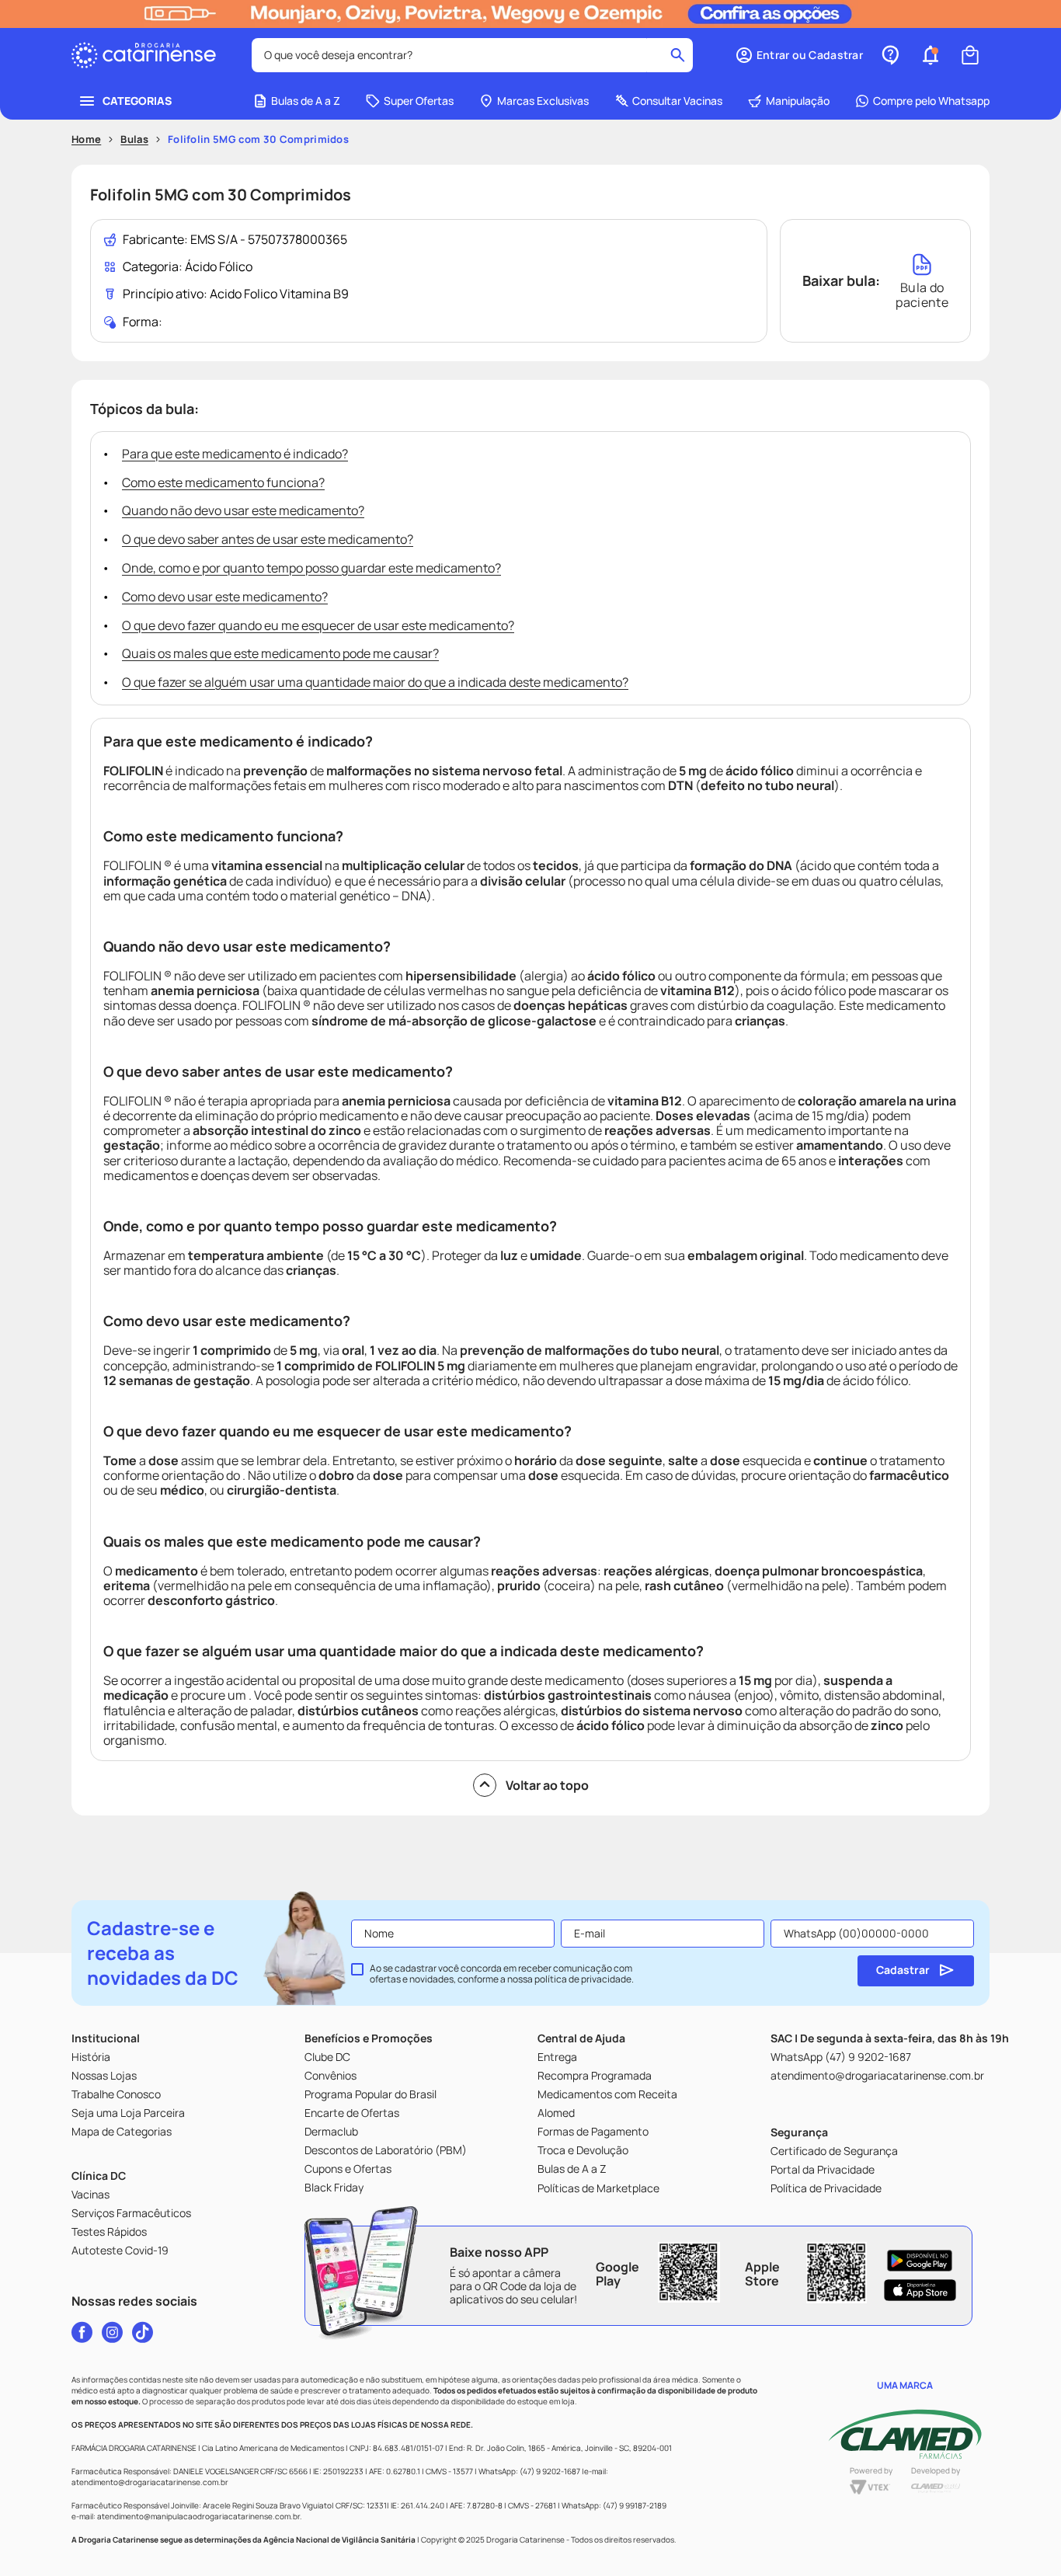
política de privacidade (583, 1979)
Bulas (134, 139)
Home (86, 139)
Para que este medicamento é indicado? (235, 454)
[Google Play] (920, 2261)
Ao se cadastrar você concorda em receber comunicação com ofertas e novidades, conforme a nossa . (502, 1974)
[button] (799, 55)
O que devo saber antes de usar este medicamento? (268, 539)
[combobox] (472, 55)
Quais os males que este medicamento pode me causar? (280, 653)
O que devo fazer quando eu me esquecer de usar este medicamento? (318, 625)
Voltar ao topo (547, 1785)
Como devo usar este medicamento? (225, 597)
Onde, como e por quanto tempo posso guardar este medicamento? (311, 568)
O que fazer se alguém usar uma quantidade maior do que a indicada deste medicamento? (375, 682)
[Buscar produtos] (678, 55)
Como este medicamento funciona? (223, 482)
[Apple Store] (920, 2290)
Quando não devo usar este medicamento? (243, 510)
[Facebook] (82, 2332)
